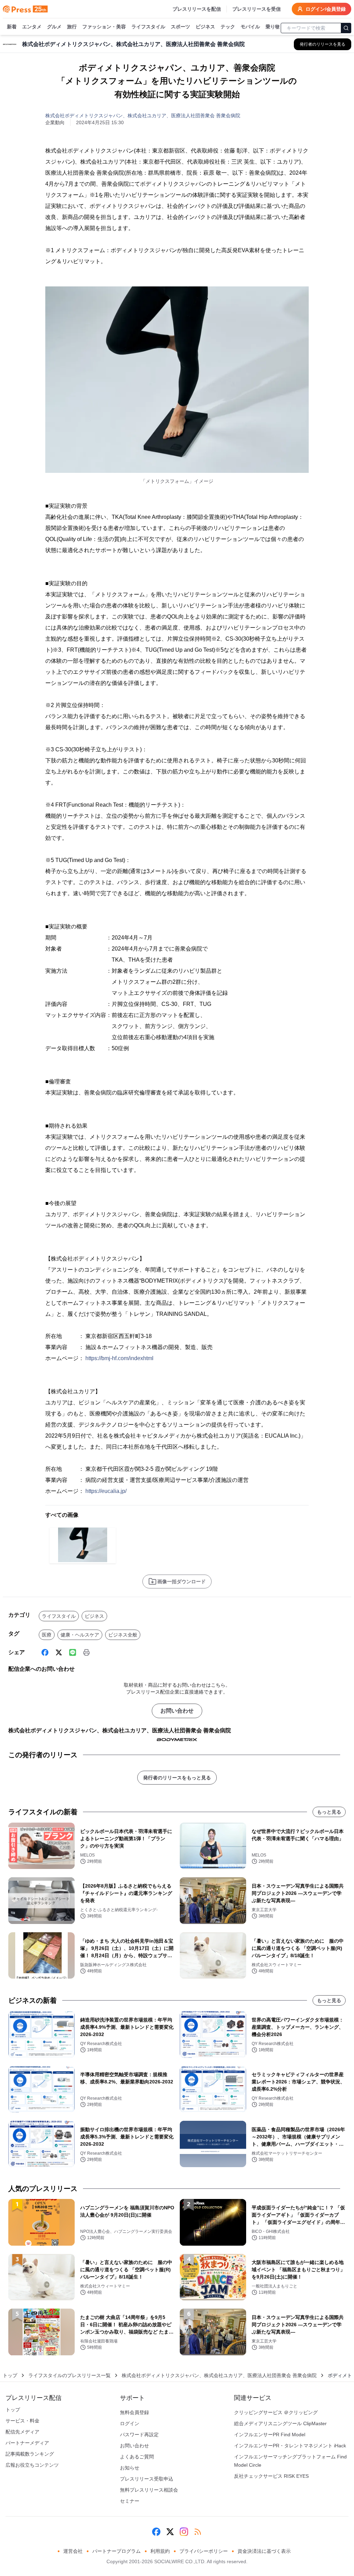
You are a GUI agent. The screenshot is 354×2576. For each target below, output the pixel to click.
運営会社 (73, 2551)
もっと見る (329, 1812)
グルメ (54, 27)
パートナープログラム (117, 2551)
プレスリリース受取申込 (147, 2479)
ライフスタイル (148, 27)
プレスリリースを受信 (257, 9)
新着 (12, 27)
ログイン (130, 2423)
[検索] (346, 28)
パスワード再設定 (139, 2435)
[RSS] (198, 2532)
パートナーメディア (27, 2443)
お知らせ (130, 2468)
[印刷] (86, 1652)
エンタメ (32, 27)
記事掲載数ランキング (30, 2454)
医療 (47, 1635)
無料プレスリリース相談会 (149, 2490)
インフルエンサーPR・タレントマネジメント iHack (290, 2446)
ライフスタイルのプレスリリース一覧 (69, 2375)
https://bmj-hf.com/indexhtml (119, 1358)
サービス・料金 (22, 2421)
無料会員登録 (134, 2412)
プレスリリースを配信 (197, 9)
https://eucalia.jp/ (106, 1491)
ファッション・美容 (104, 27)
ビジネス (205, 27)
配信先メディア (22, 2432)
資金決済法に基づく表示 (264, 2551)
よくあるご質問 (137, 2457)
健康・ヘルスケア (80, 1635)
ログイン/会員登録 (326, 9)
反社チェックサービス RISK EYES (271, 2476)
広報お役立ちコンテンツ (32, 2465)
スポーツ (180, 27)
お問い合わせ (177, 1711)
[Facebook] (45, 1652)
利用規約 (160, 2551)
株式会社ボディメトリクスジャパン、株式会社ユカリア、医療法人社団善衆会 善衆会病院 (143, 116)
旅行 (72, 27)
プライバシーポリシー (204, 2551)
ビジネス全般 (123, 1635)
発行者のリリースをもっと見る (177, 1778)
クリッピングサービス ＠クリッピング (276, 2412)
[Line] (73, 1652)
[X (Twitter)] (59, 1652)
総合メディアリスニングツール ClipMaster (280, 2423)
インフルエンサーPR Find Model (270, 2435)
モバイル (250, 27)
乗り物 (273, 27)
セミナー (130, 2501)
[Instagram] (184, 2532)
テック (228, 27)
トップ (10, 2375)
